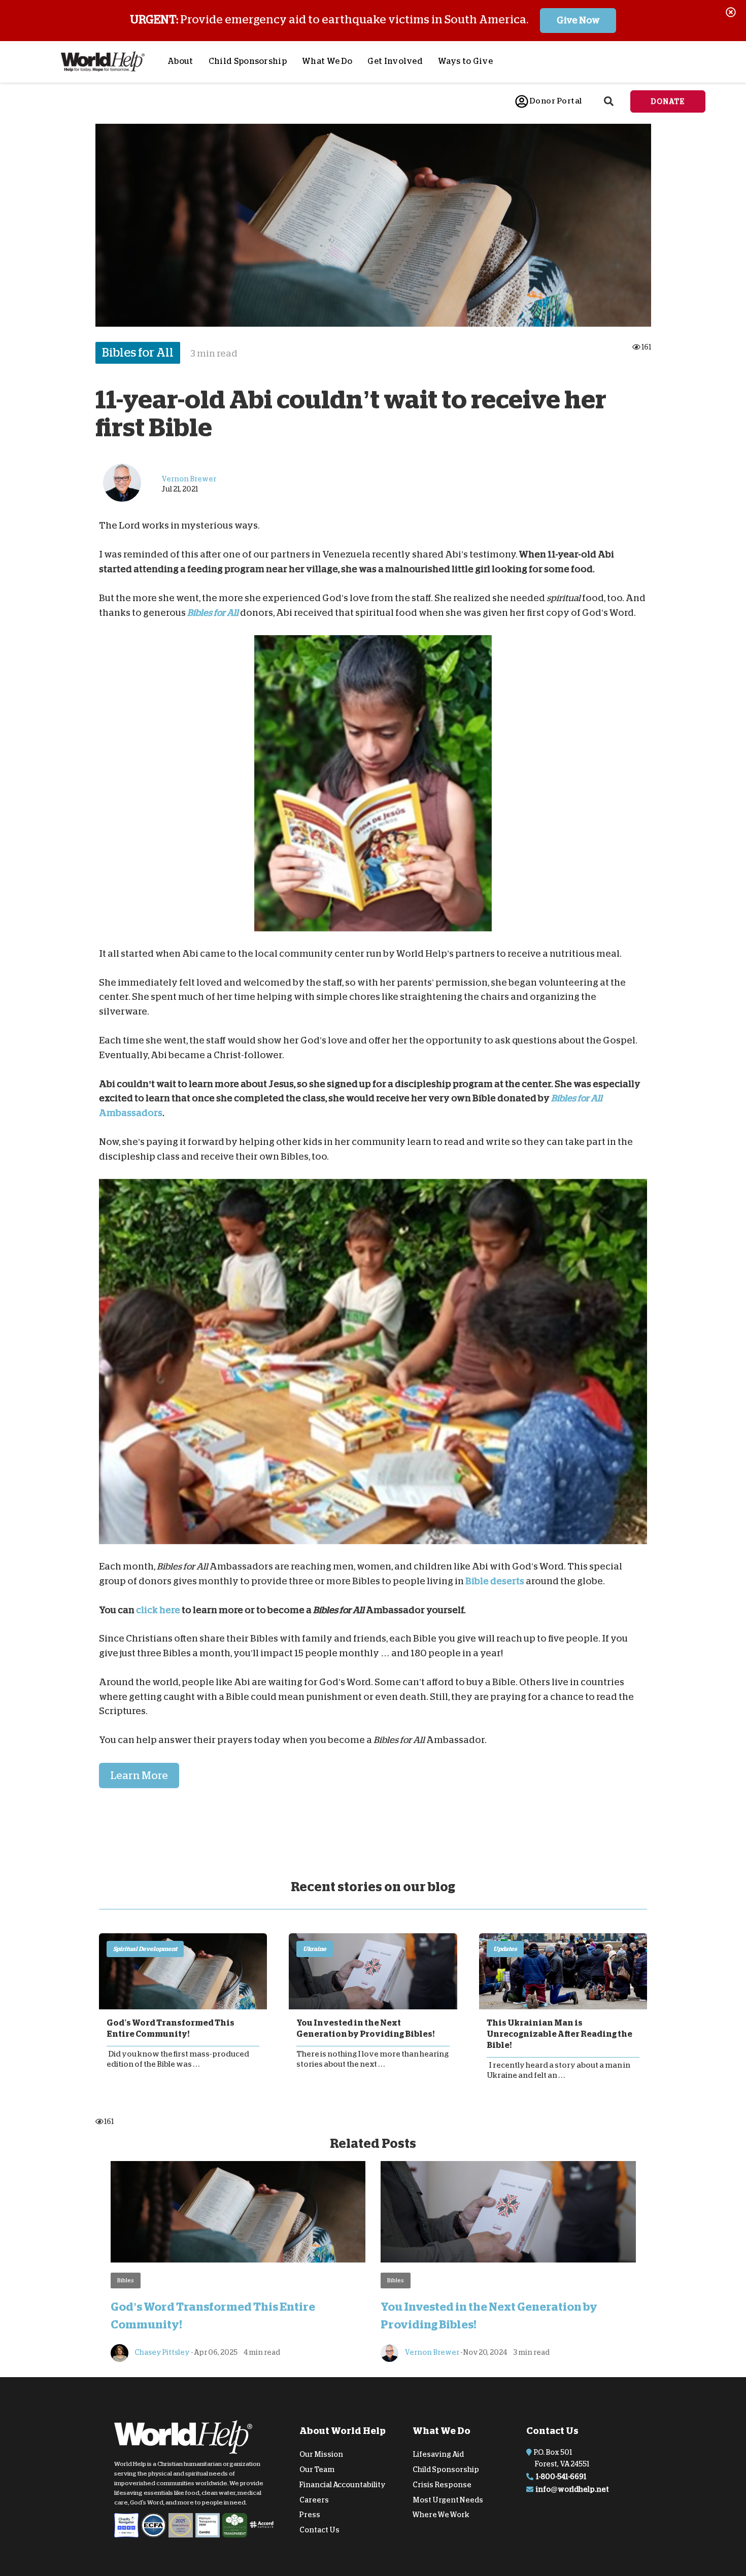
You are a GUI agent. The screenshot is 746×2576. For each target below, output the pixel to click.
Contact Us (319, 2530)
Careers (314, 2499)
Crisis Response (442, 2485)
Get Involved (395, 61)
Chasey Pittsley (162, 2352)
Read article (183, 1971)
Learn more (139, 1776)
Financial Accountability (343, 2485)
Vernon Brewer (431, 2352)
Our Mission (321, 2454)
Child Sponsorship (248, 61)
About (180, 61)
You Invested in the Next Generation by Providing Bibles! (365, 2029)
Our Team (317, 2469)
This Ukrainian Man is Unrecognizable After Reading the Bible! (560, 2034)
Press (310, 2515)
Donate (668, 101)
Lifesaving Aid (438, 2454)
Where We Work (441, 2515)
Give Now (578, 20)
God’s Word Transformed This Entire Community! (171, 2029)
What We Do (327, 61)
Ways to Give (465, 61)
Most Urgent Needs (448, 2499)
